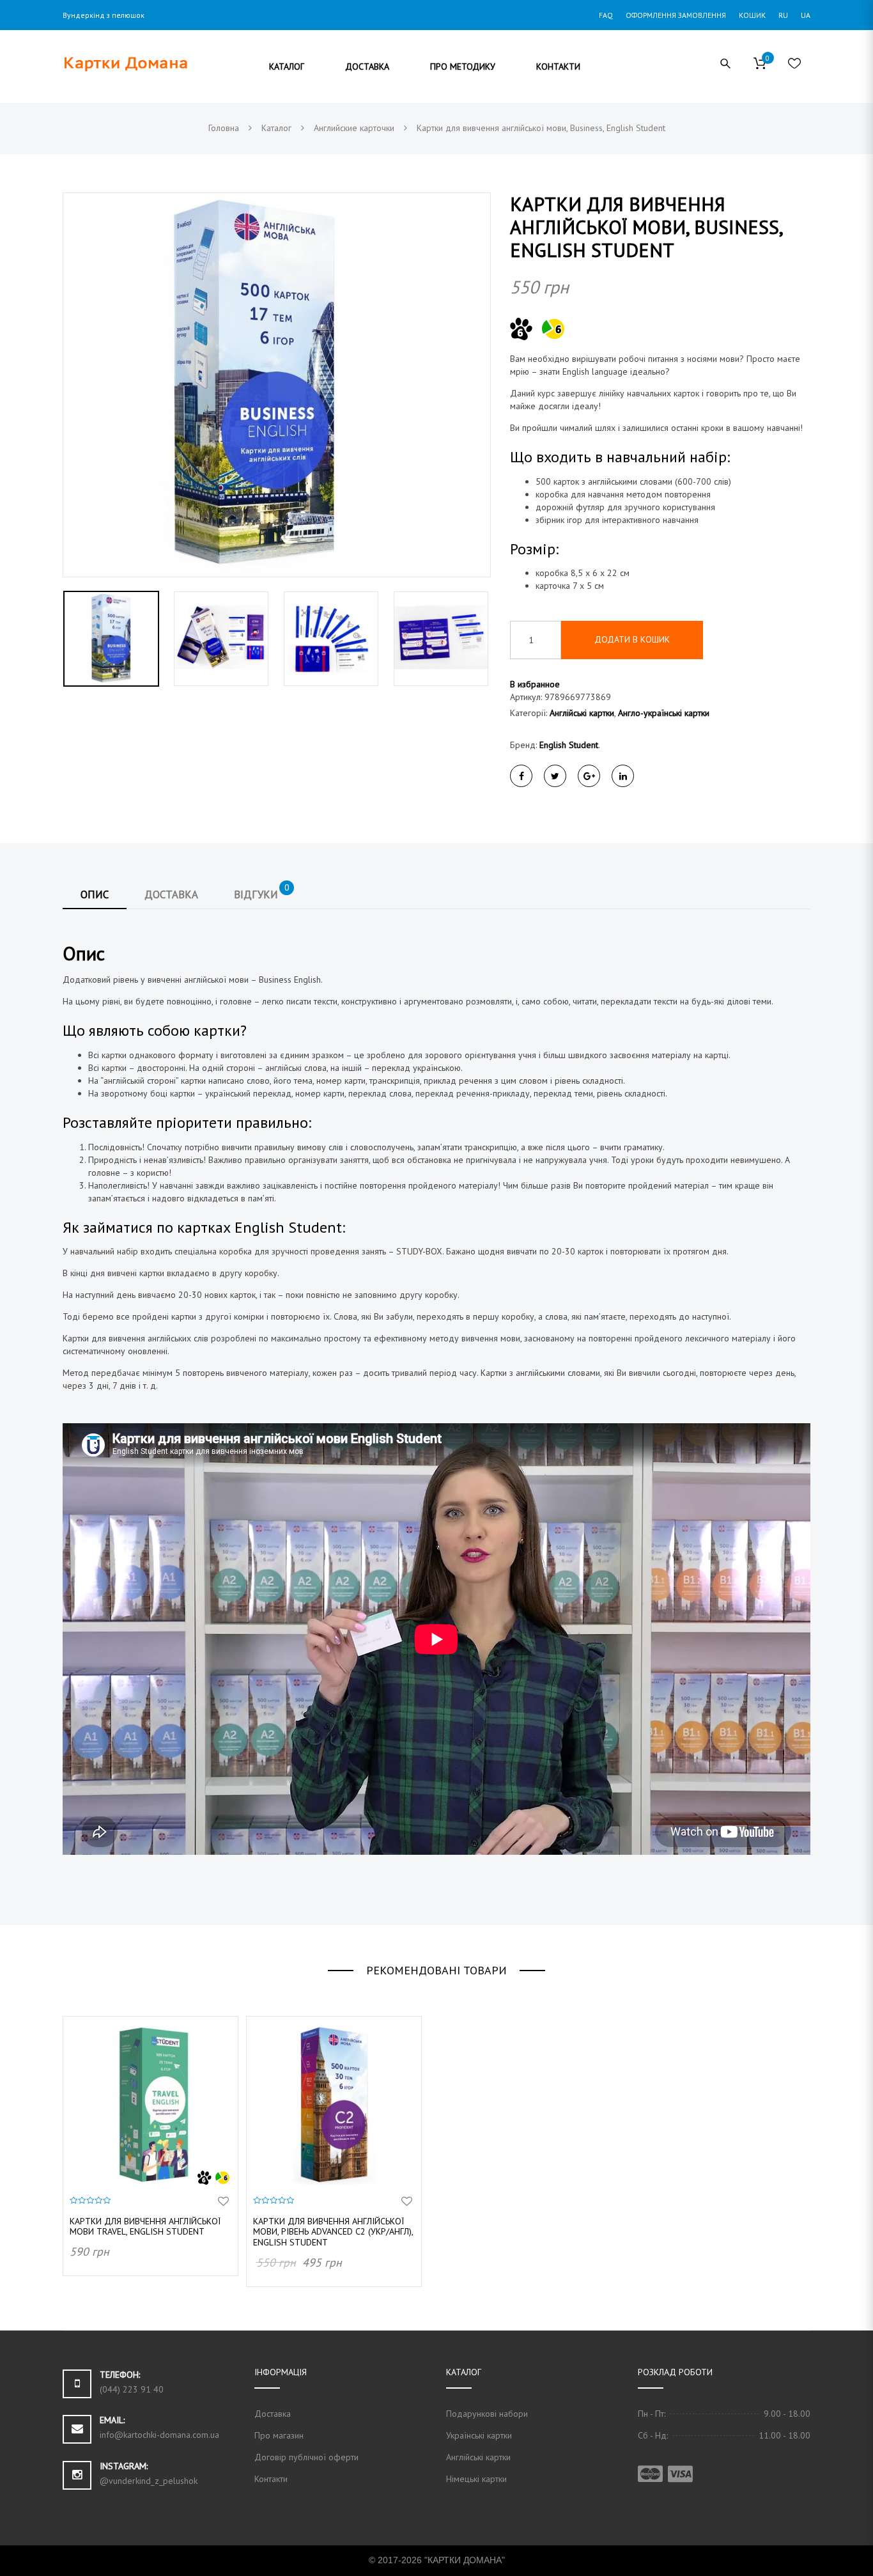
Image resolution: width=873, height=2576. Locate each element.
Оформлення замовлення (676, 15)
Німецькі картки (476, 2479)
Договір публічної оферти (306, 2457)
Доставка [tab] (171, 894)
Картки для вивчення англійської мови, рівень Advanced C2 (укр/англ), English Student (333, 2232)
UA (806, 15)
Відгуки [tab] (262, 891)
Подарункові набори (487, 2414)
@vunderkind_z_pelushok (149, 2481)
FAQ (606, 15)
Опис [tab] (95, 894)
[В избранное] (223, 2202)
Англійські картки (582, 713)
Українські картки (479, 2435)
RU (783, 15)
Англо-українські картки (664, 713)
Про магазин (279, 2435)
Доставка (273, 2414)
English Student (569, 745)
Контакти (271, 2479)
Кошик (752, 15)
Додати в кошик (632, 639)
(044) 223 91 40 (132, 2389)
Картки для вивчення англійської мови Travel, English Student (145, 2227)
